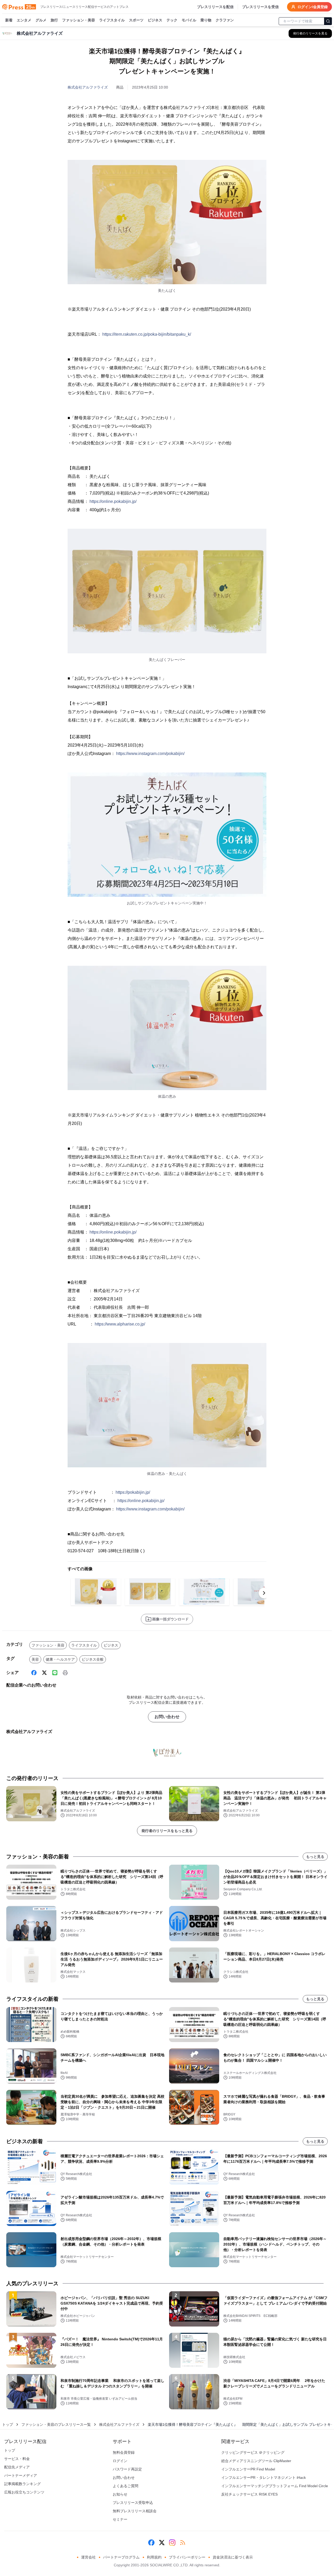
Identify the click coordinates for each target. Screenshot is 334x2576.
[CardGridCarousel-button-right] (264, 1593)
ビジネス (155, 20)
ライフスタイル (112, 20)
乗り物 (206, 20)
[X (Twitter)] (44, 1673)
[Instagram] (172, 2543)
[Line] (55, 1673)
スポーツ (136, 20)
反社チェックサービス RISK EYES (249, 2494)
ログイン (120, 2461)
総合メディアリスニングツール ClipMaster (256, 2461)
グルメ (41, 20)
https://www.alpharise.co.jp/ (120, 1324)
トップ (8, 2424)
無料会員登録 (124, 2452)
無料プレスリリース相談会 (135, 2511)
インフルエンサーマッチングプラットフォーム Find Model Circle (275, 2486)
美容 (35, 1659)
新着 (9, 20)
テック (172, 20)
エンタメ (24, 20)
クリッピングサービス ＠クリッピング (253, 2452)
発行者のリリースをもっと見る (167, 1831)
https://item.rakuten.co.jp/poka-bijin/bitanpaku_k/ (147, 334)
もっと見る (315, 1857)
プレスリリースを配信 (215, 7)
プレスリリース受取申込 (133, 2503)
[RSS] (183, 2543)
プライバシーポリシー (187, 2557)
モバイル (189, 20)
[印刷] (65, 1673)
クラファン (225, 20)
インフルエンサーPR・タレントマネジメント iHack (264, 2478)
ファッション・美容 (79, 20)
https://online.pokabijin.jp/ (113, 501)
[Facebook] (34, 1673)
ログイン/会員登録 (313, 7)
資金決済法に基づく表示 (233, 2557)
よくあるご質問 (126, 2486)
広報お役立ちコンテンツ (24, 2492)
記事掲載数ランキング (22, 2484)
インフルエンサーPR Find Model (248, 2469)
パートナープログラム (121, 2557)
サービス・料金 (17, 2459)
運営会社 (88, 2557)
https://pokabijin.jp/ (133, 1492)
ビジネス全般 (93, 1659)
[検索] (328, 21)
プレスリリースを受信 (260, 7)
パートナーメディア (21, 2475)
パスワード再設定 (127, 2469)
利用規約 (154, 2557)
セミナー (120, 2519)
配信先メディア (17, 2467)
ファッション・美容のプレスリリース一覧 (56, 2424)
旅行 (54, 20)
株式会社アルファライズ (88, 87)
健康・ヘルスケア (60, 1659)
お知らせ (120, 2494)
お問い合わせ (167, 1717)
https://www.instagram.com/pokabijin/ (150, 754)
